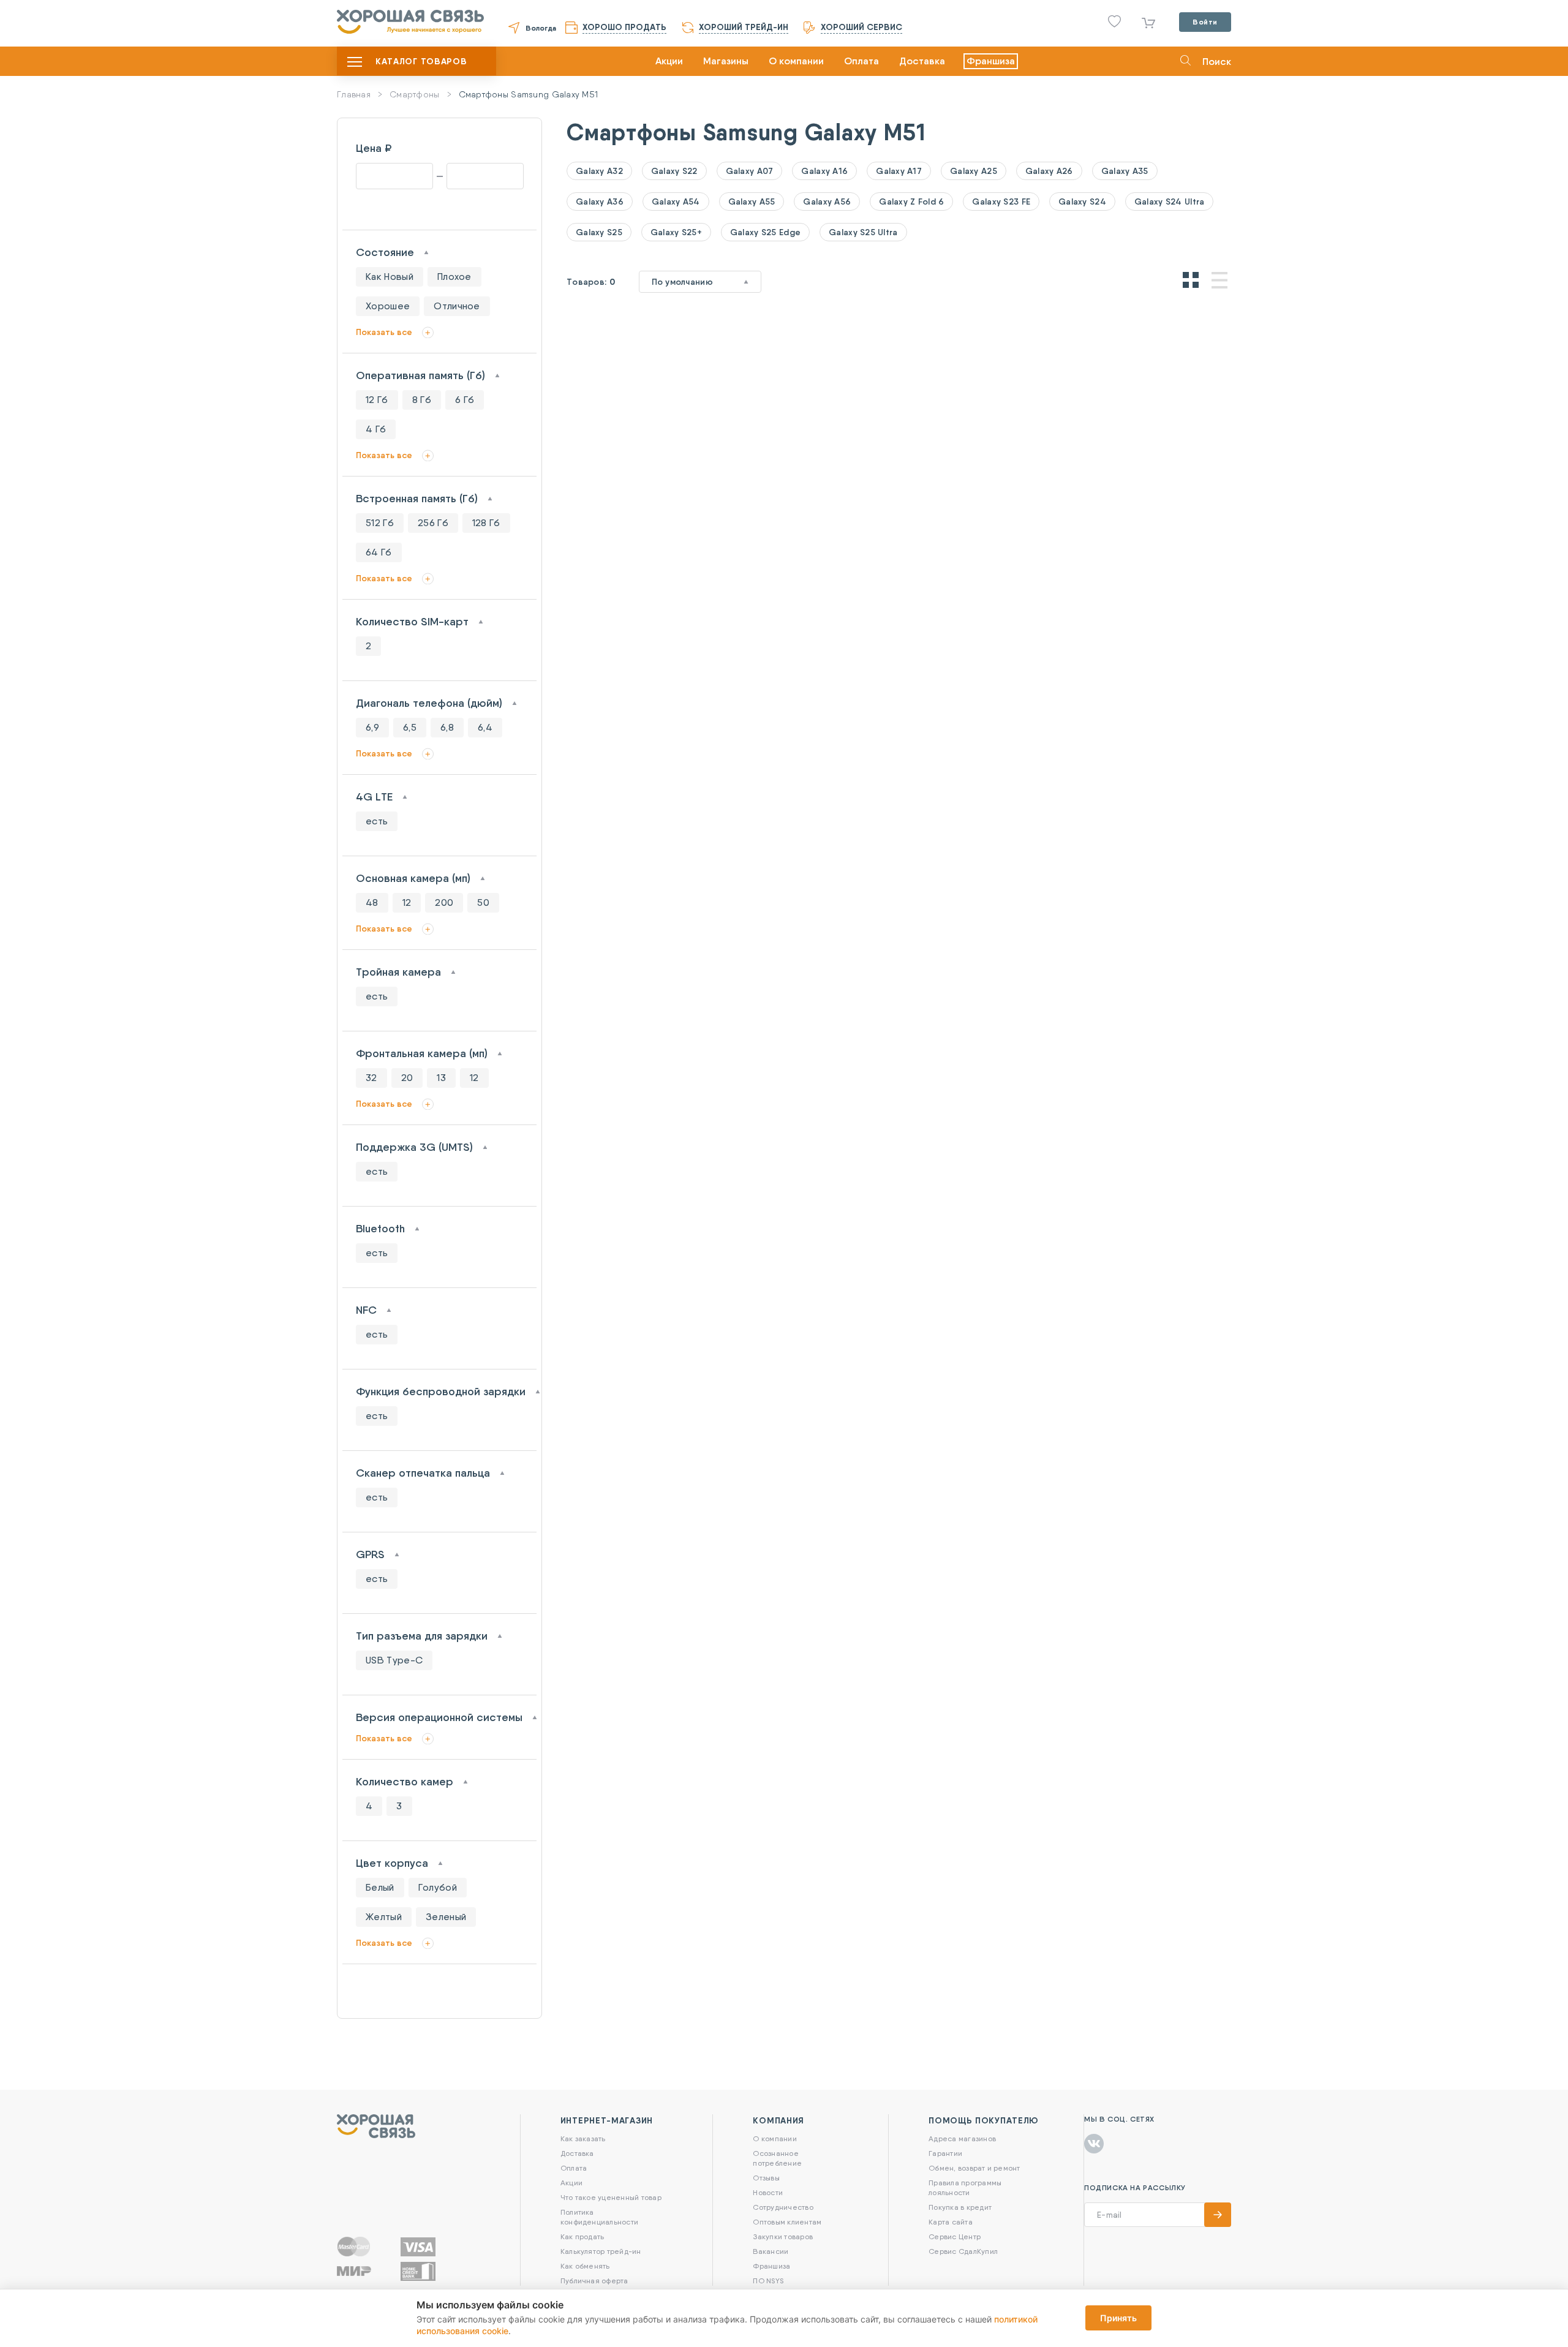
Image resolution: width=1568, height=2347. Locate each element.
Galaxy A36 (600, 202)
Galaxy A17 (899, 171)
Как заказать (583, 2138)
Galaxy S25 (599, 232)
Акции (669, 61)
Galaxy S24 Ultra (1169, 202)
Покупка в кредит (960, 2207)
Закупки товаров (783, 2236)
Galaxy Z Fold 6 (911, 202)
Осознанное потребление (777, 2158)
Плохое (454, 277)
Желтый (384, 1917)
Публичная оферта (594, 2281)
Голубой (438, 1887)
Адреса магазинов (962, 2138)
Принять (1118, 2318)
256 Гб (433, 523)
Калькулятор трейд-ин (601, 2251)
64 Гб (379, 552)
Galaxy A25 (974, 171)
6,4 (485, 727)
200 (444, 902)
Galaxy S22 (674, 171)
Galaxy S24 (1082, 202)
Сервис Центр (955, 2236)
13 (441, 1078)
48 (372, 902)
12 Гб (377, 400)
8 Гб (422, 400)
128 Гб (486, 523)
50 (483, 902)
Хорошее (388, 306)
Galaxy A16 (824, 171)
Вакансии (771, 2251)
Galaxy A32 (599, 171)
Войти (1205, 22)
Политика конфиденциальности (599, 2217)
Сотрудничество (783, 2207)
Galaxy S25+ (676, 232)
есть (377, 821)
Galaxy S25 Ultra (863, 232)
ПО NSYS (768, 2281)
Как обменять (585, 2266)
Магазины (726, 61)
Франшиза (991, 61)
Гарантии (945, 2153)
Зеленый (446, 1917)
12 (407, 902)
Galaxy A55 (752, 202)
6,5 (410, 727)
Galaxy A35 (1125, 171)
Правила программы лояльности (965, 2187)
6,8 (447, 727)
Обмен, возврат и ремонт (974, 2168)
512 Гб (380, 523)
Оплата (861, 61)
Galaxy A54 (676, 202)
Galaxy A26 (1049, 171)
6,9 (372, 727)
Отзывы (766, 2178)
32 (371, 1078)
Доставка (922, 61)
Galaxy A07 (750, 171)
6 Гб (465, 400)
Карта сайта (951, 2222)
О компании (796, 61)
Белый (380, 1887)
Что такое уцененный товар (611, 2197)
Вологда (541, 28)
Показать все (384, 332)
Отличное (457, 306)
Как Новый (390, 277)
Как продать (582, 2236)
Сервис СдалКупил (963, 2251)
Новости (768, 2192)
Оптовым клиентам (787, 2222)
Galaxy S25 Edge (765, 232)
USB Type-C (394, 1660)
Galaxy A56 (827, 202)
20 (407, 1078)
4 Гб (376, 429)
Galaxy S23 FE (1001, 202)
